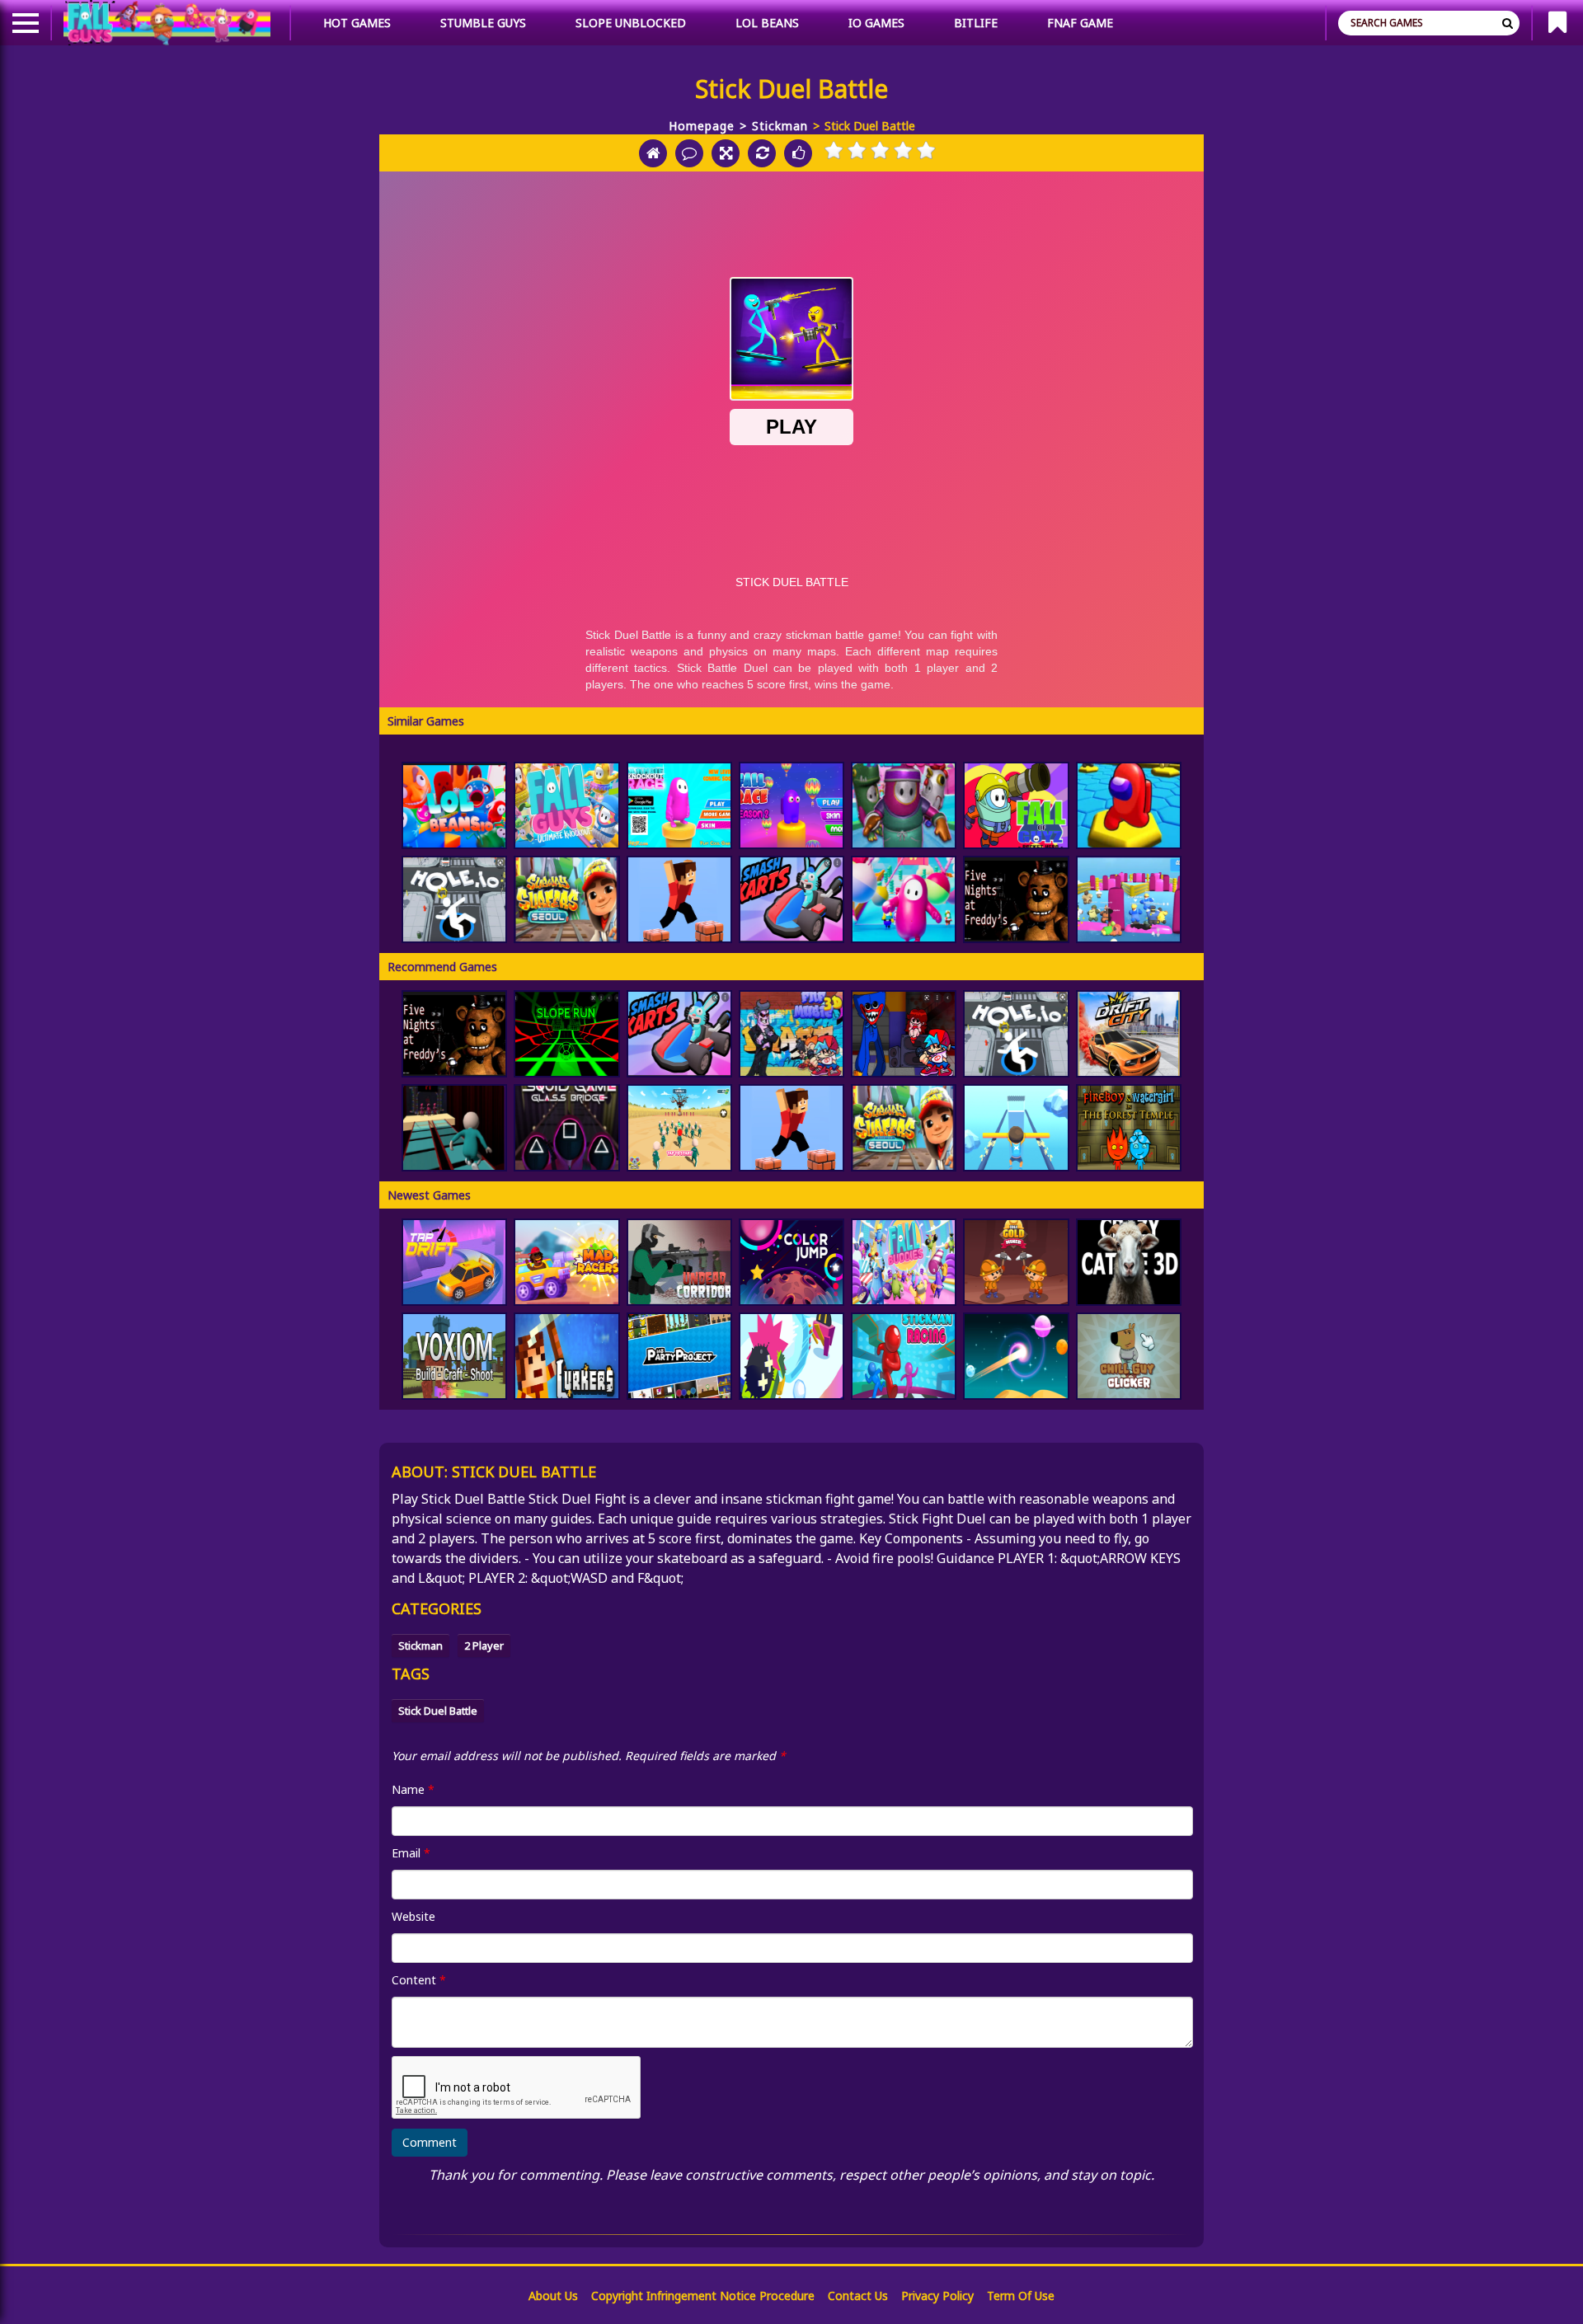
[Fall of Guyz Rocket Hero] (1016, 805)
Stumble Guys (483, 23)
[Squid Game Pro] (679, 1128)
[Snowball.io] (791, 1356)
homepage (702, 126)
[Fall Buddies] (904, 1262)
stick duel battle (438, 1711)
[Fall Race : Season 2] (791, 805)
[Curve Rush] (1016, 1356)
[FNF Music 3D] (791, 1034)
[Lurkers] (566, 1356)
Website (413, 1916)
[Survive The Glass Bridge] (454, 1128)
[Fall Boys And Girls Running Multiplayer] (904, 805)
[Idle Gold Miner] (1016, 1262)
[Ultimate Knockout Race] (679, 805)
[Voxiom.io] (454, 1356)
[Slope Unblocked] (566, 1034)
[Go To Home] (653, 153)
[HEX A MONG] (1129, 805)
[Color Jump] (791, 1262)
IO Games (876, 23)
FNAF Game (1080, 23)
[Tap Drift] (454, 1262)
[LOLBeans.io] (454, 805)
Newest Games (429, 1195)
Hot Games (357, 23)
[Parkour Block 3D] (679, 899)
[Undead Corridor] (679, 1262)
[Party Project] (679, 1356)
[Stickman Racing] (904, 1356)
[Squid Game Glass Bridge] (566, 1128)
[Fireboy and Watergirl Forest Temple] (1129, 1128)
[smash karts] (791, 899)
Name (413, 1789)
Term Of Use (1021, 2296)
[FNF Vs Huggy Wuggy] (904, 1034)
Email (411, 1853)
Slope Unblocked (631, 23)
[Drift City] (1129, 1034)
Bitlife (976, 23)
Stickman (780, 126)
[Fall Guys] (566, 805)
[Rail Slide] (1016, 1128)
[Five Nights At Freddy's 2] (1016, 899)
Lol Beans (767, 23)
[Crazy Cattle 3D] (1129, 1262)
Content (419, 1980)
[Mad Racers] (566, 1262)
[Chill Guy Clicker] (1129, 1356)
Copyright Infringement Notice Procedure (703, 2296)
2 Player (484, 1646)
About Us (553, 2296)
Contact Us (858, 2296)
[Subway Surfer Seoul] (566, 899)
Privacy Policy (937, 2296)
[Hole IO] (454, 899)
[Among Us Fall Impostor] (904, 899)
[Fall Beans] (1129, 899)
